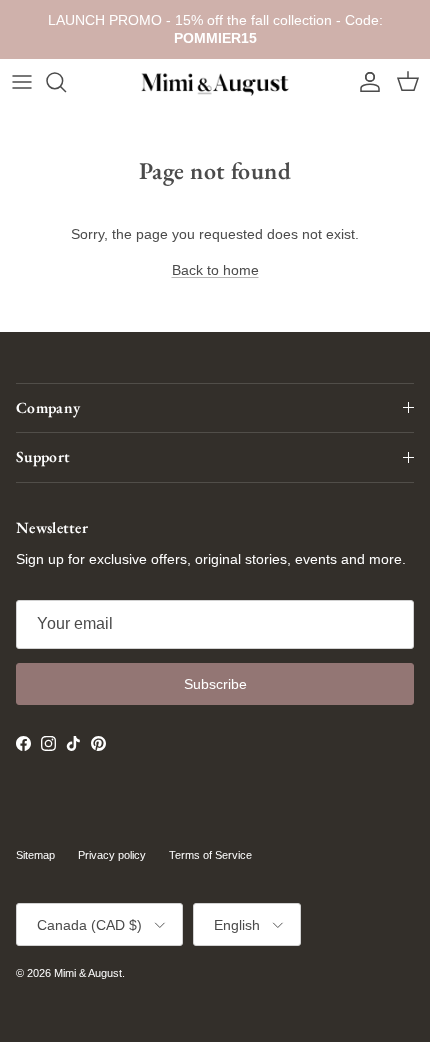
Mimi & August (88, 973)
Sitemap (35, 855)
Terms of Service (210, 855)
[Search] (66, 82)
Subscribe (215, 684)
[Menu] (22, 82)
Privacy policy (112, 855)
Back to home (215, 270)
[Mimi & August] (215, 82)
